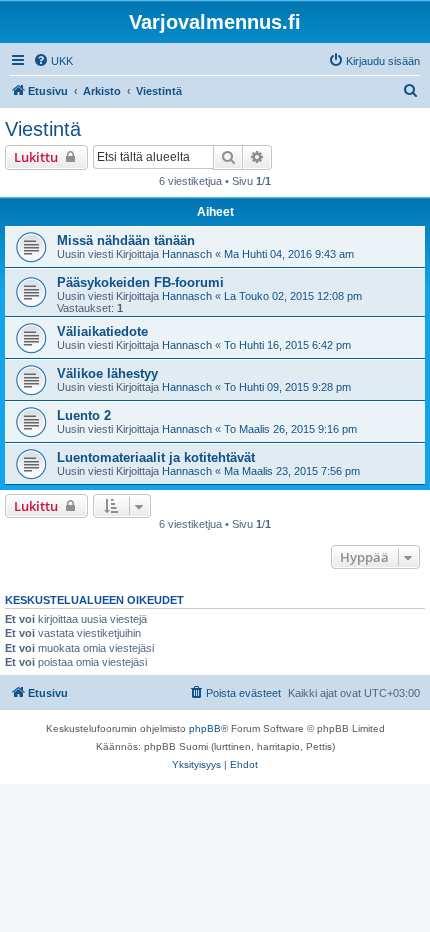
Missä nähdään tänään (126, 240)
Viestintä (43, 129)
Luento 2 (84, 415)
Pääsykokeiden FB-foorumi (140, 282)
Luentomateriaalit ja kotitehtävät (156, 457)
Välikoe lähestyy (107, 373)
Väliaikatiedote (102, 331)
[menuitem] (53, 61)
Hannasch (187, 254)
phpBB (205, 728)
